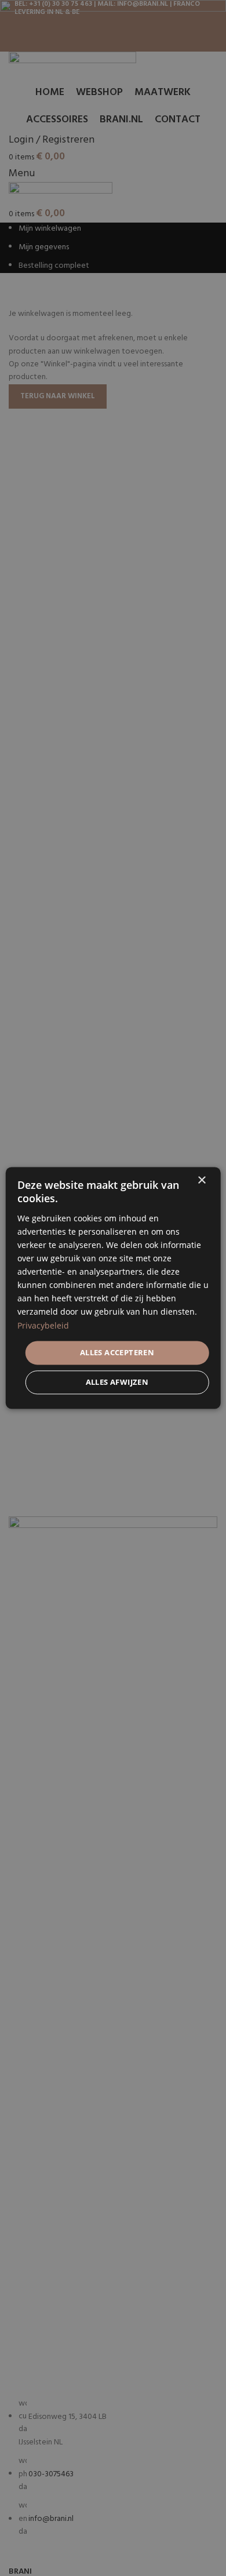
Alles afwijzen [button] (117, 1382)
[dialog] (113, 1288)
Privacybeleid (43, 1325)
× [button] (201, 1180)
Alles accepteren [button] (117, 1352)
